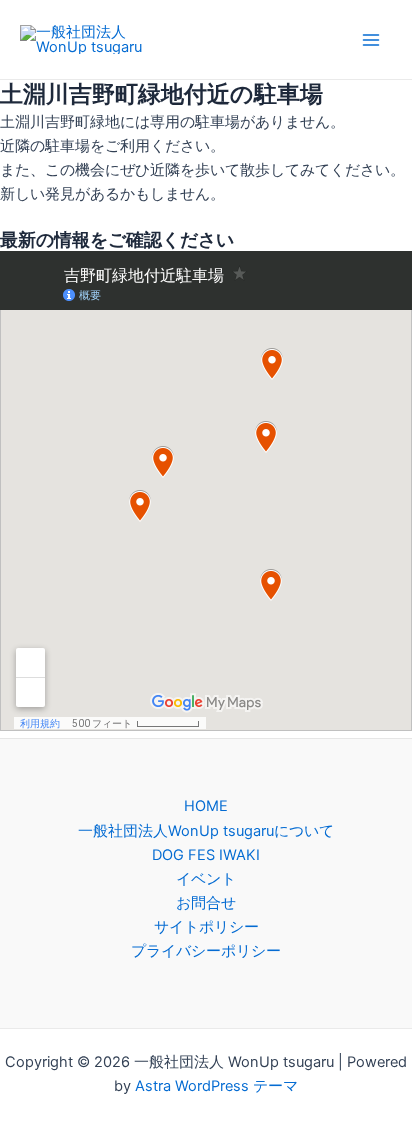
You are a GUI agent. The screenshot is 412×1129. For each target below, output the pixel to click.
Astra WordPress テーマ (216, 1086)
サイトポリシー (206, 927)
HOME (206, 806)
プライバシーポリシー (206, 951)
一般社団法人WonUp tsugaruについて (206, 831)
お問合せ (206, 903)
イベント (206, 879)
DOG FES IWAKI (206, 855)
